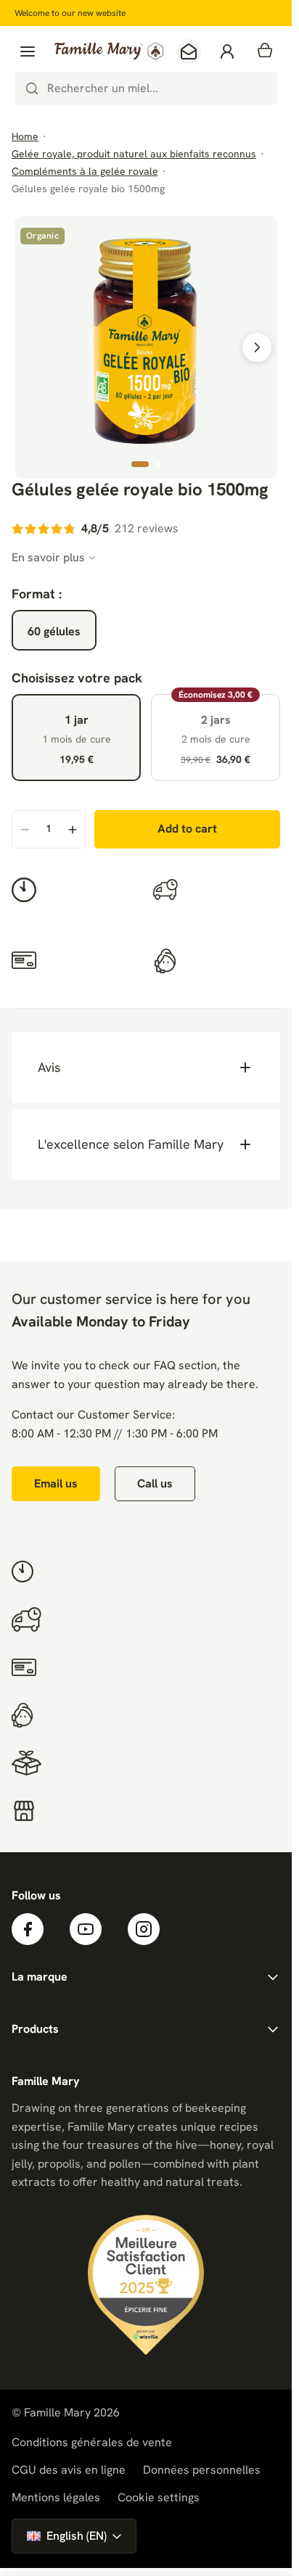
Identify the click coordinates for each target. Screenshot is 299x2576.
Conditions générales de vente (92, 2442)
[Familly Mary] (109, 51)
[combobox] (146, 88)
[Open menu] (28, 51)
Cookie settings (159, 2498)
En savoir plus (48, 557)
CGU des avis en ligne (69, 2470)
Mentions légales (56, 2497)
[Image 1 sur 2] (140, 464)
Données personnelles (202, 2470)
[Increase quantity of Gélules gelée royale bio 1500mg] (73, 830)
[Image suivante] (257, 347)
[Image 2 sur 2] (157, 464)
